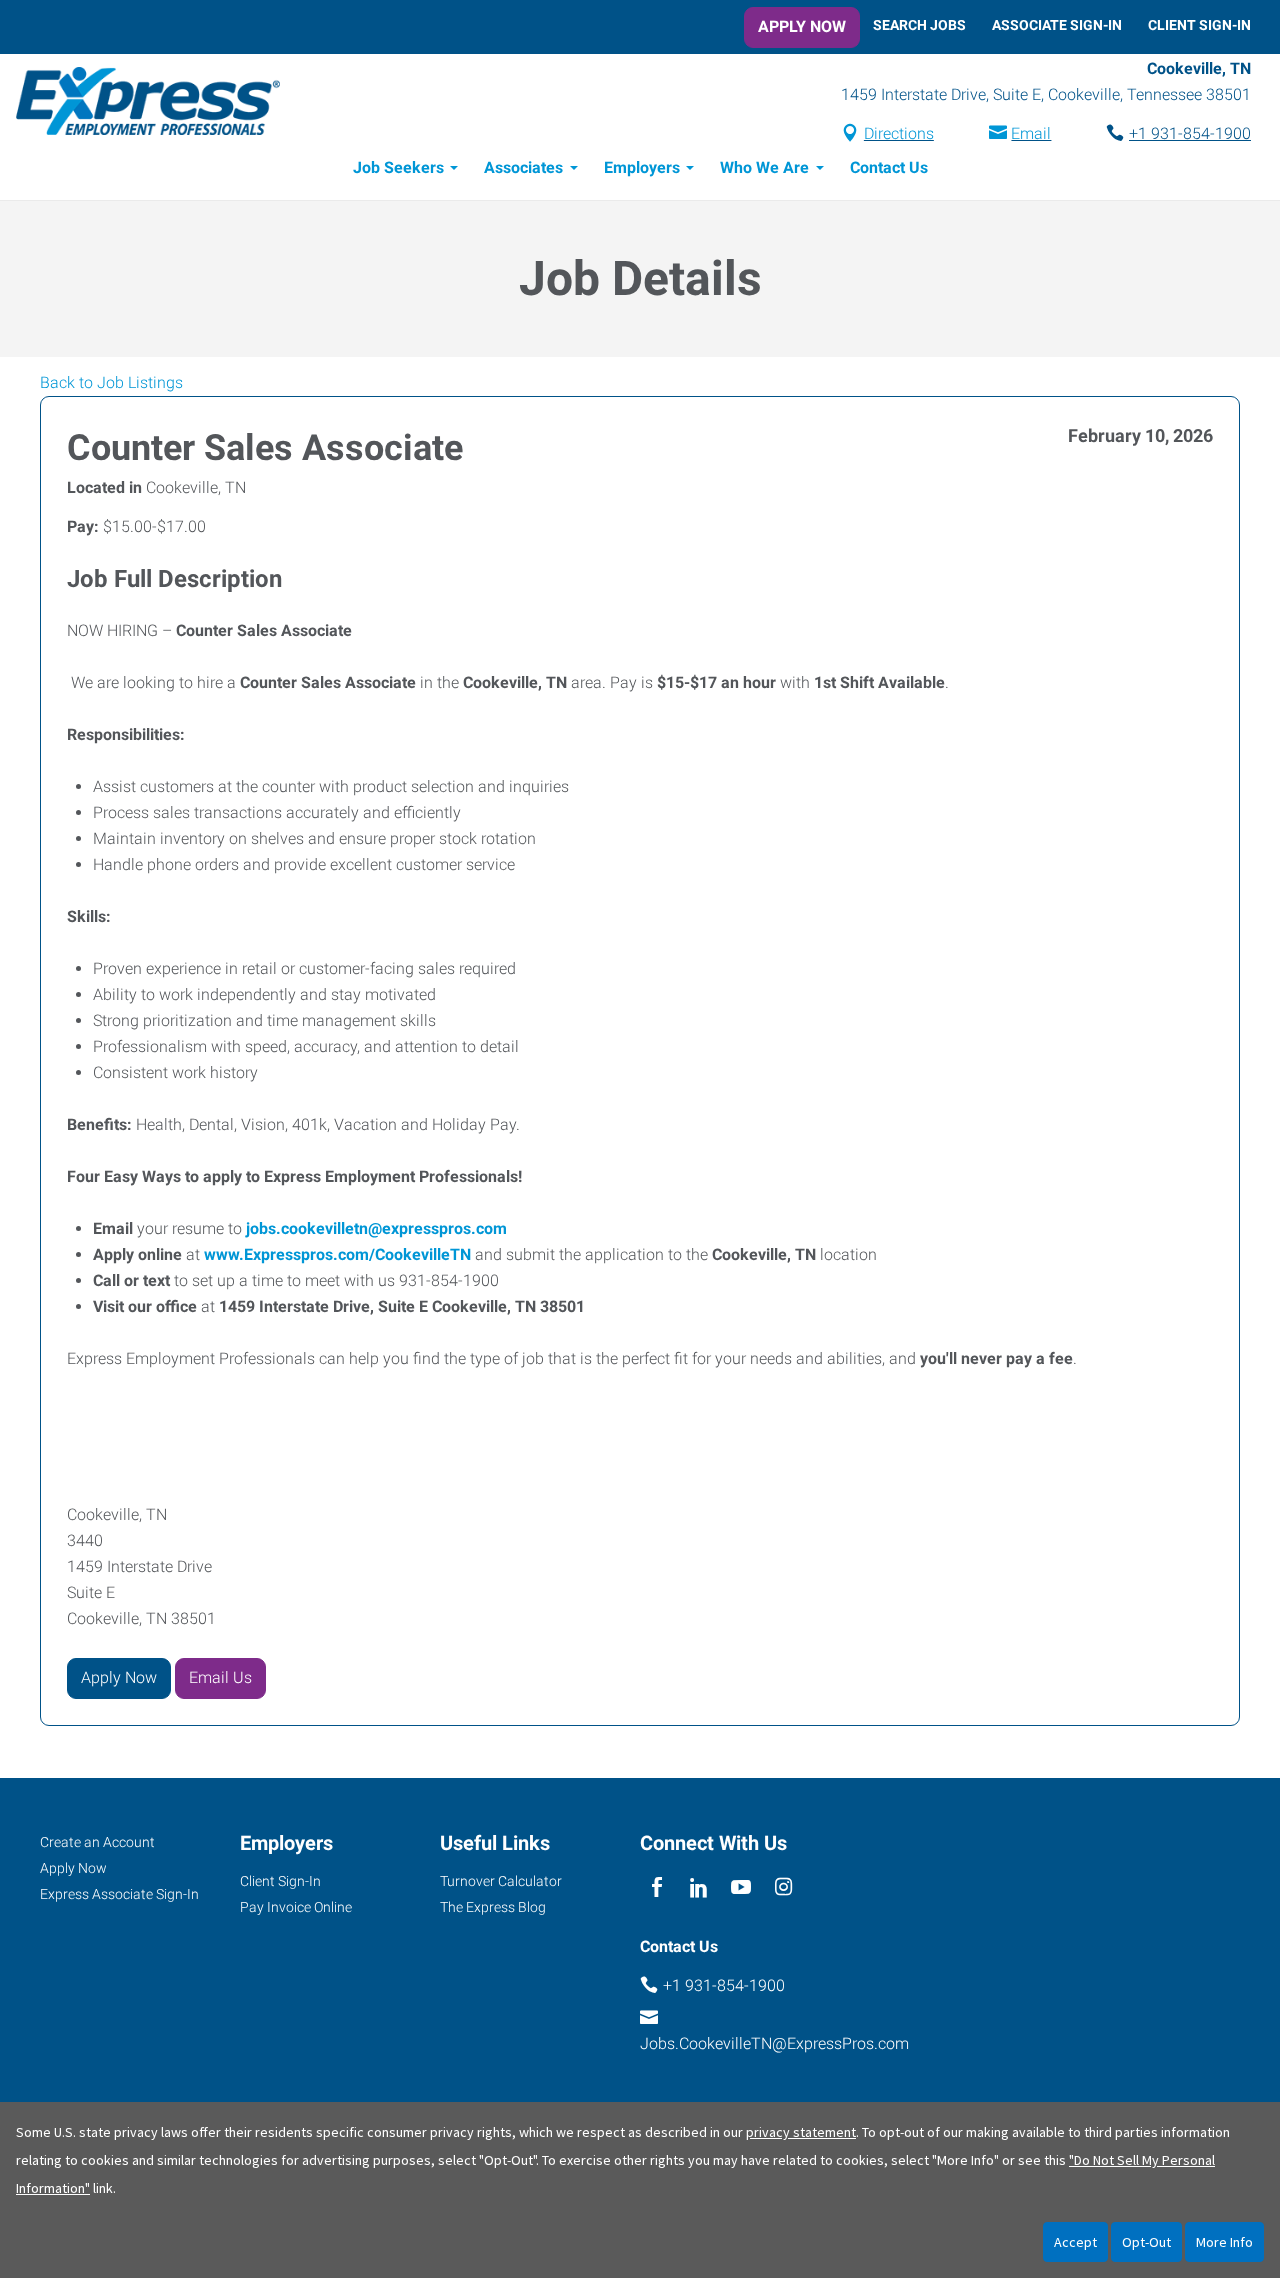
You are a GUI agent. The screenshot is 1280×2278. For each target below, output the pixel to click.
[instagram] (783, 1888)
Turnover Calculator (501, 1881)
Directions (899, 133)
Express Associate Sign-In (119, 1894)
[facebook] (656, 1888)
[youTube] (741, 1888)
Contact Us (889, 167)
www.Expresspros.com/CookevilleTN (337, 1254)
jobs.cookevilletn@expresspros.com (376, 1228)
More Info (1224, 2242)
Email (1031, 133)
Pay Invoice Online (296, 1907)
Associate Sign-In (1057, 25)
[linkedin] (698, 1888)
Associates (523, 167)
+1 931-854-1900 (1190, 133)
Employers (642, 167)
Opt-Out (1146, 2242)
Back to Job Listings (111, 382)
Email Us (220, 1677)
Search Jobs (919, 25)
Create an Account (97, 1842)
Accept (1075, 2242)
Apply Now (802, 26)
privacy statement (801, 2132)
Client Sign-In (1199, 25)
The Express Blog (493, 1907)
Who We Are (764, 167)
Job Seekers (398, 167)
